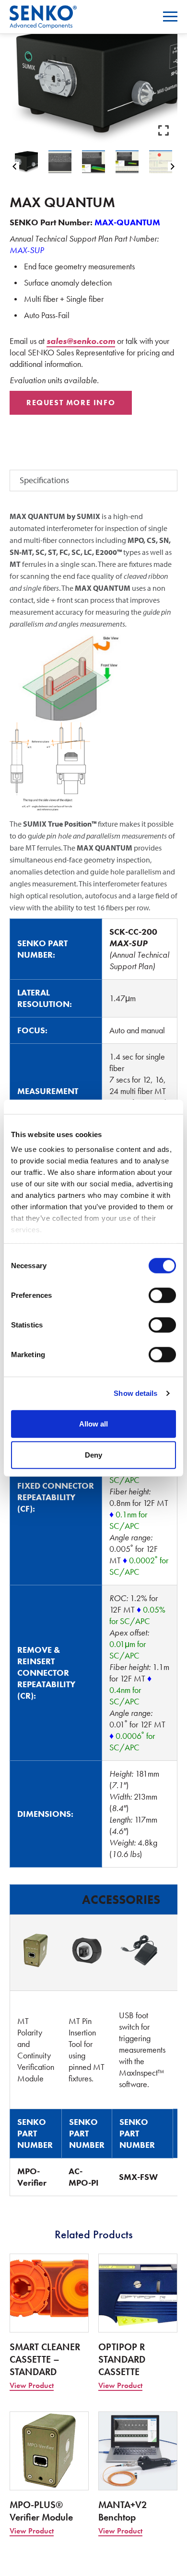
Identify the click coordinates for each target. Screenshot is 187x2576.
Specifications (44, 480)
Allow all (93, 1423)
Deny (93, 1455)
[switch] (162, 1295)
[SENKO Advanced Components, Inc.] (43, 11)
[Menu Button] (170, 17)
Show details (135, 1393)
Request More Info (71, 403)
